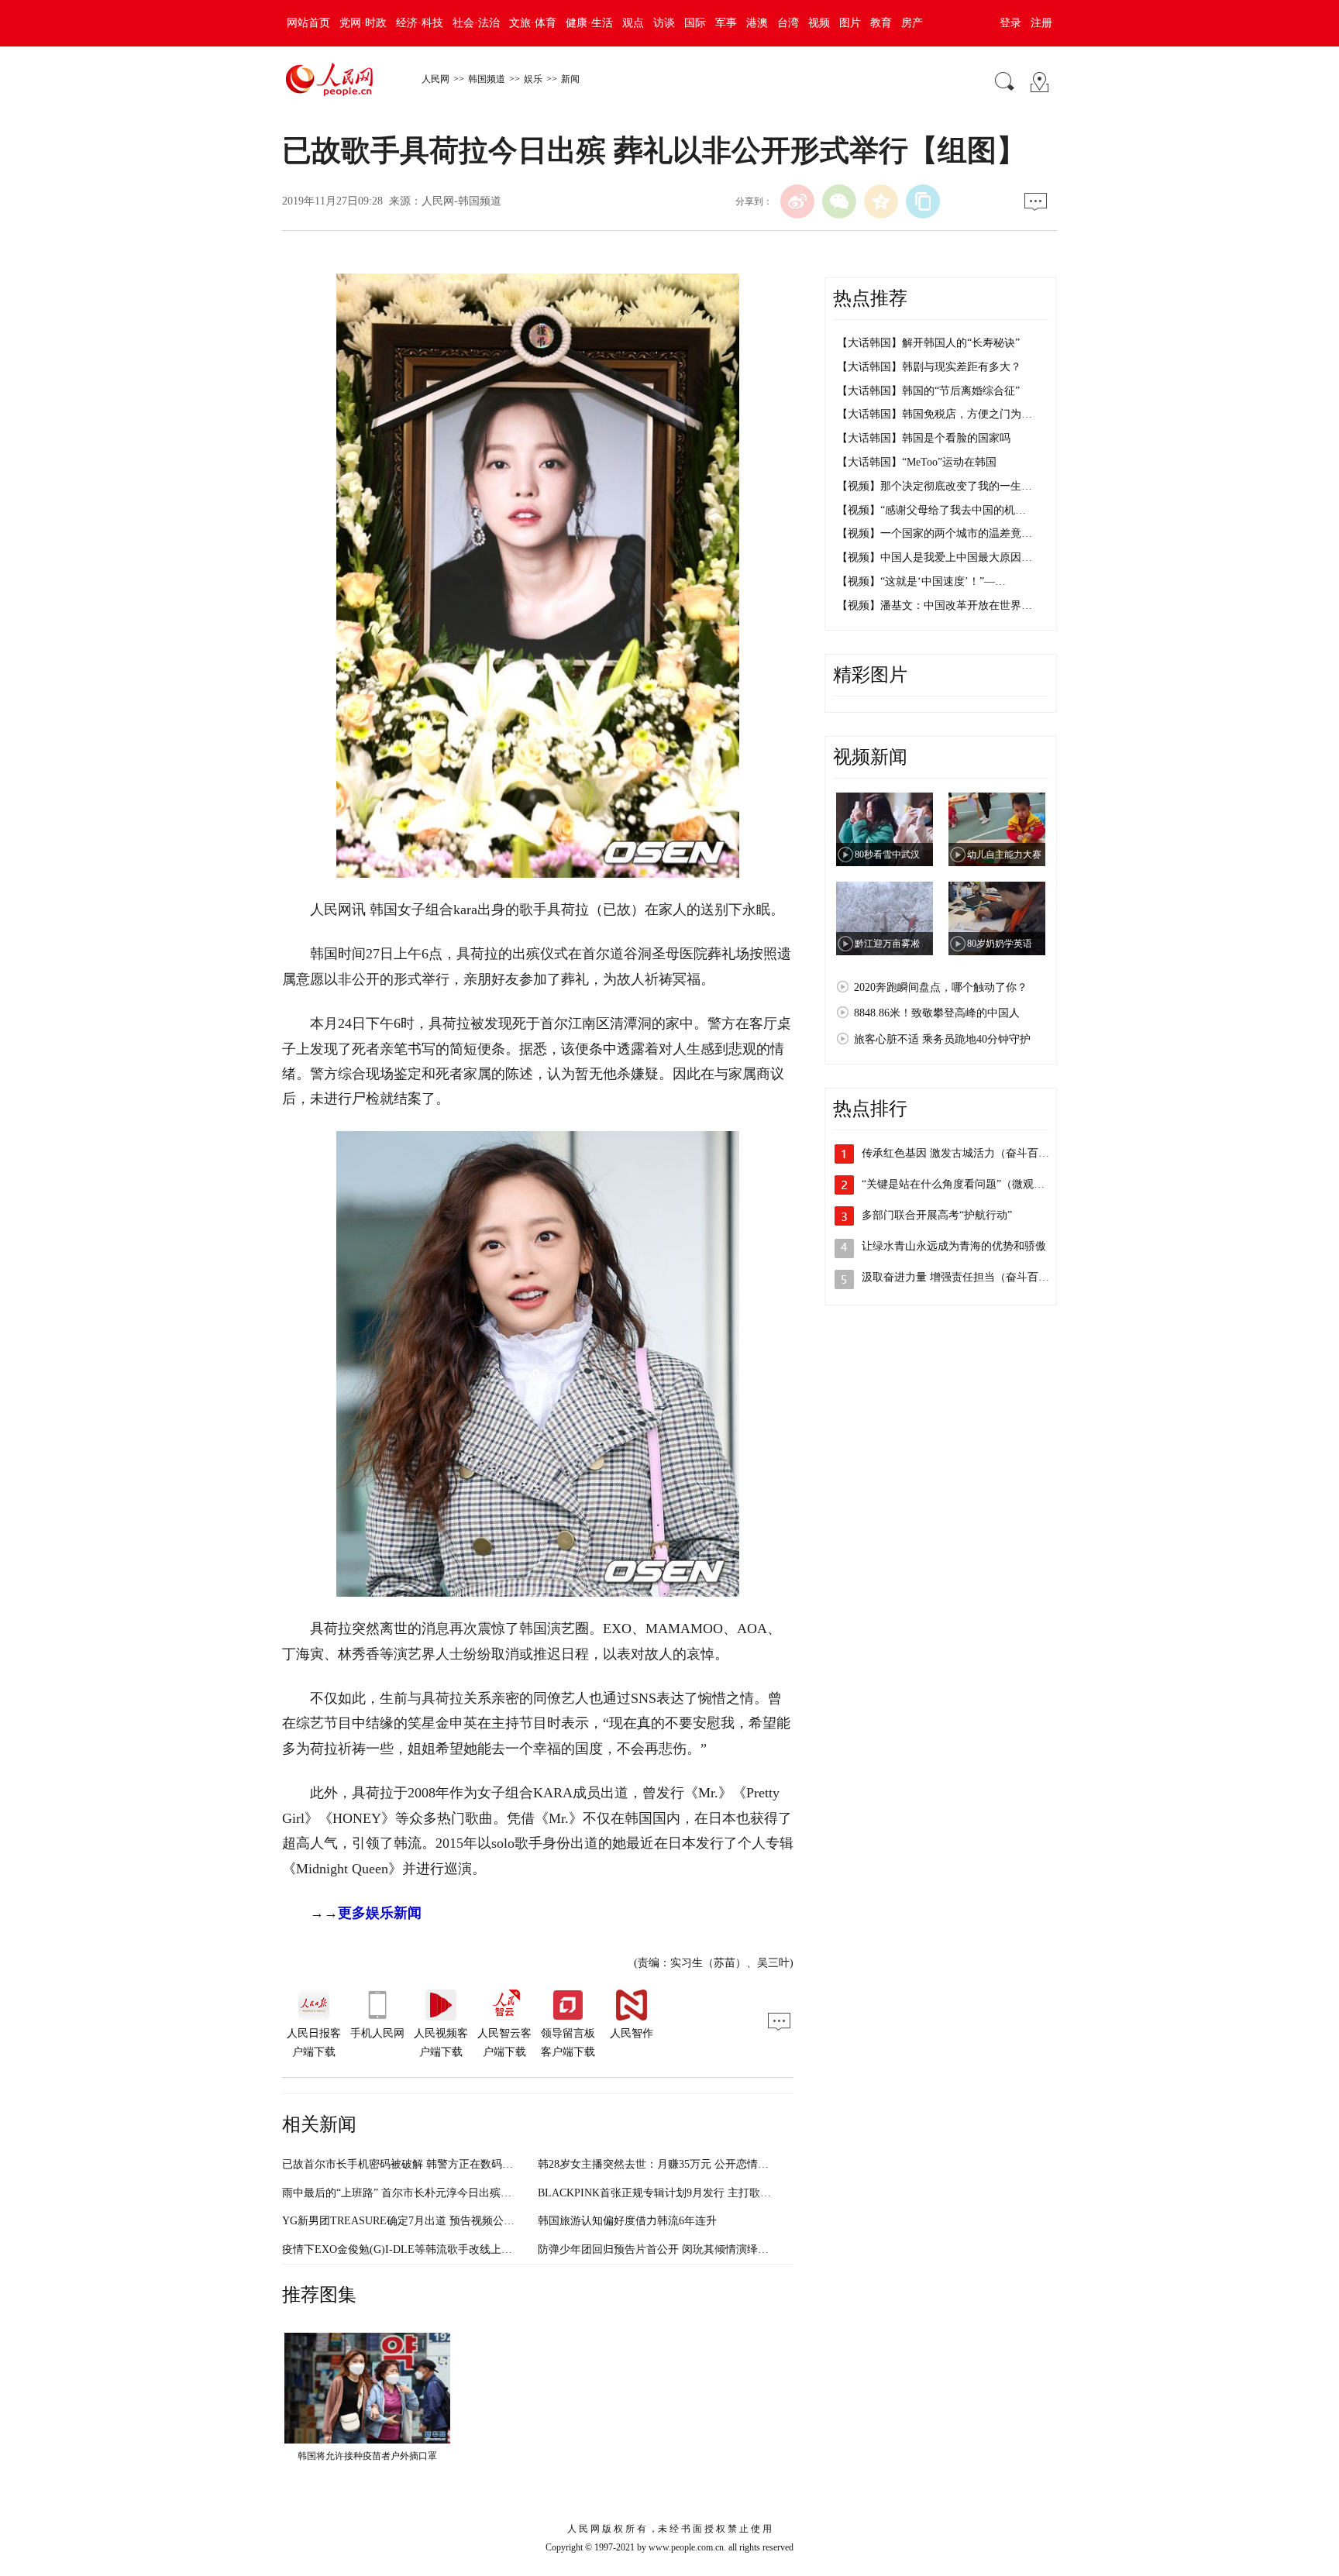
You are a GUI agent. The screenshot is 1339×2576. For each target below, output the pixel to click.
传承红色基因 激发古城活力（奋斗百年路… (966, 1153)
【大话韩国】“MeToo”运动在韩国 (917, 462)
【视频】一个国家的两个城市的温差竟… (935, 533)
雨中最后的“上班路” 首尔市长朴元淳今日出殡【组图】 (413, 2193)
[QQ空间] (881, 201)
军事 (726, 23)
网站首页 (308, 23)
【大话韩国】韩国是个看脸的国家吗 (924, 438)
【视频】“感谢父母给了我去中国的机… (931, 510)
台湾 (788, 23)
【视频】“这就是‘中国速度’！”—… (921, 581)
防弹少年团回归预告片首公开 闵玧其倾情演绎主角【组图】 (680, 2249)
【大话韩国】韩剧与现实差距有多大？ (929, 367)
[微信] (839, 201)
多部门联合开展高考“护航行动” (937, 1215)
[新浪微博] (797, 201)
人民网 (435, 79)
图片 (850, 23)
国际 (695, 23)
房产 (912, 23)
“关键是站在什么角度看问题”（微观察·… (960, 1184)
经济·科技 (420, 23)
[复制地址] (923, 201)
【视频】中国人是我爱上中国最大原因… (935, 557)
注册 (1041, 23)
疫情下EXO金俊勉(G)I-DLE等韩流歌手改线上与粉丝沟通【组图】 (441, 2249)
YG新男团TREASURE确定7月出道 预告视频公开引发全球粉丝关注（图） (458, 2221)
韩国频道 (487, 79)
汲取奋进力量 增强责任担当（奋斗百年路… (966, 1277)
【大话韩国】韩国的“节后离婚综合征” (928, 391)
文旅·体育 (533, 23)
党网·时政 (363, 23)
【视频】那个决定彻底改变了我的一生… (935, 486)
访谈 (664, 23)
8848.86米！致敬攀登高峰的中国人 (937, 1013)
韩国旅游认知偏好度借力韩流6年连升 (627, 2221)
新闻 (570, 79)
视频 (819, 23)
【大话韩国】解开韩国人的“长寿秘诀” (928, 343)
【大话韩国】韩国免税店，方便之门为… (935, 414)
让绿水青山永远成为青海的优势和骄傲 (954, 1246)
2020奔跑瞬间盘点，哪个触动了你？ (941, 987)
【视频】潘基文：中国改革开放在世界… (935, 605)
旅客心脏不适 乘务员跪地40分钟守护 (942, 1039)
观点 (633, 23)
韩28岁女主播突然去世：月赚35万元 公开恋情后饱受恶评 (675, 2164)
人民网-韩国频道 (461, 201)
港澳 (757, 23)
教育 (881, 23)
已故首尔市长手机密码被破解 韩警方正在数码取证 (403, 2164)
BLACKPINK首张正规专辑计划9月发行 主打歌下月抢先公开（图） (698, 2193)
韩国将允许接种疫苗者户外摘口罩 (367, 2456)
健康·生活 (589, 23)
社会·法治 (476, 23)
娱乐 (533, 79)
